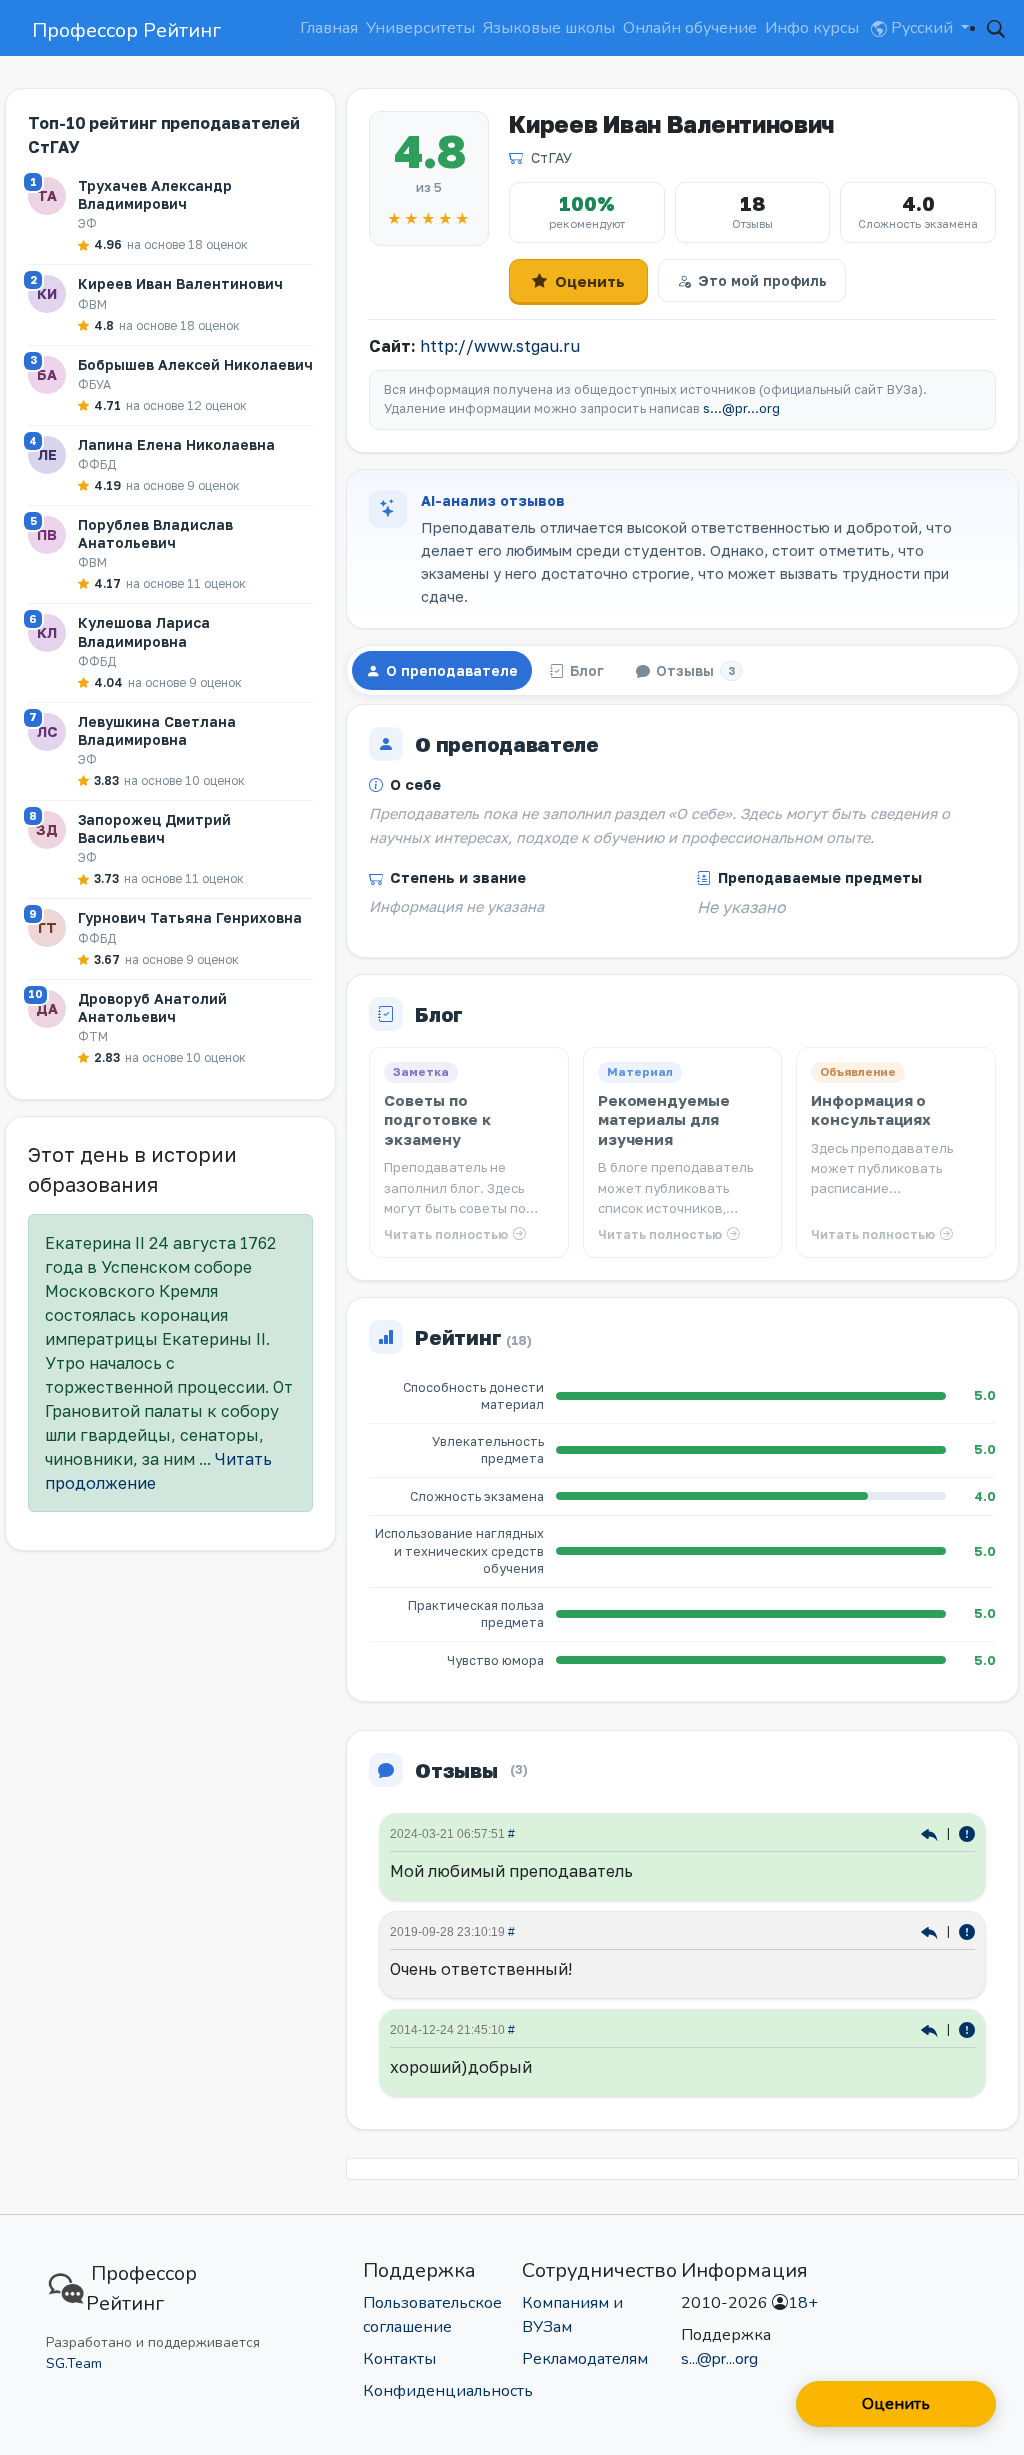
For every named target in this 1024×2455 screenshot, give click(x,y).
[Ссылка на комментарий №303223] (931, 1832)
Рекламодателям (585, 2359)
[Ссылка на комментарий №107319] (931, 2028)
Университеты (420, 28)
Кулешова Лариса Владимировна (144, 631)
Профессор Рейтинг (126, 30)
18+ (803, 2303)
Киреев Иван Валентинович (180, 283)
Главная (329, 28)
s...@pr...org (741, 408)
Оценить (590, 281)
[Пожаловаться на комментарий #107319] (967, 2028)
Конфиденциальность (448, 2391)
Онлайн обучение (690, 28)
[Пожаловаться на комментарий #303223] (967, 1832)
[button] (996, 28)
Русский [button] (922, 28)
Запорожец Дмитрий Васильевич (154, 828)
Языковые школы (549, 28)
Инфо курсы (812, 28)
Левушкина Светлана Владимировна (157, 730)
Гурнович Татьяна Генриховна (190, 917)
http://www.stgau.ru (500, 346)
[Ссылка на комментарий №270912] (931, 1930)
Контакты (399, 2359)
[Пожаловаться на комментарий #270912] (967, 1930)
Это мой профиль (762, 280)
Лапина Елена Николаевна (176, 444)
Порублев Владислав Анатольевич (155, 533)
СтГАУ (551, 157)
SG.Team (74, 2363)
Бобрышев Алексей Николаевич (195, 364)
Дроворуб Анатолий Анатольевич (152, 1007)
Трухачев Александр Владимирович (155, 194)
